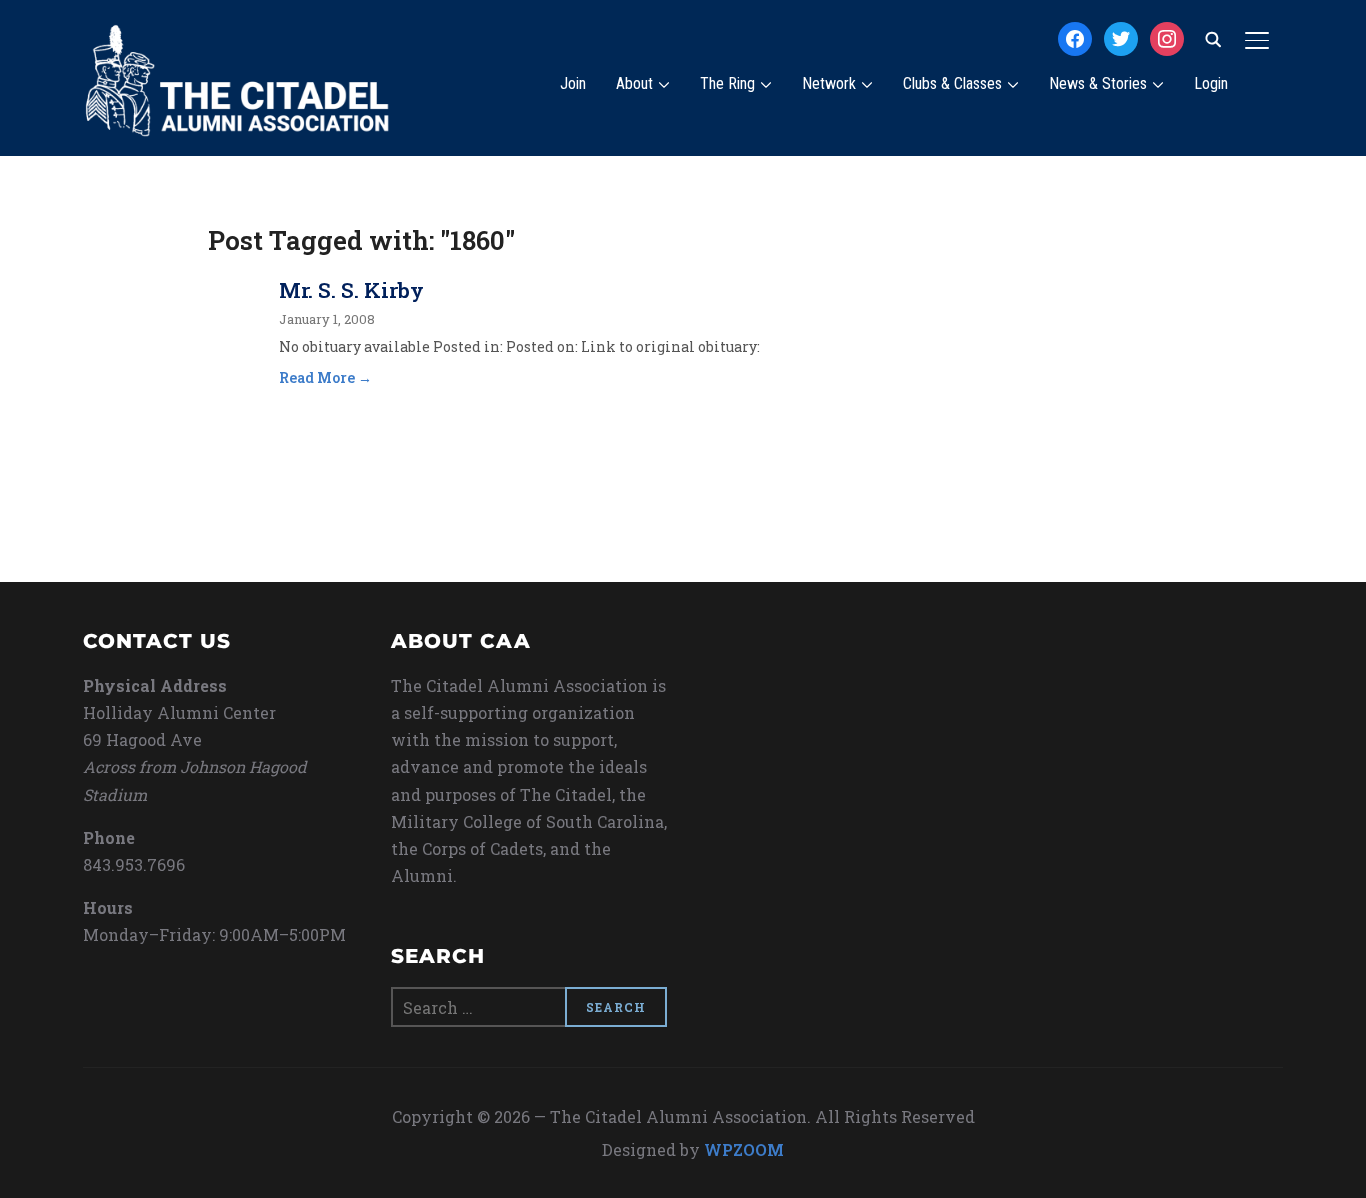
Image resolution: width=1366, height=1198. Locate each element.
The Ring (727, 83)
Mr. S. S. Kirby (351, 290)
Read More (317, 377)
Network (829, 83)
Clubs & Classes (952, 83)
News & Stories (1098, 83)
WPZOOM (744, 1149)
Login (1211, 83)
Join (573, 83)
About (634, 83)
